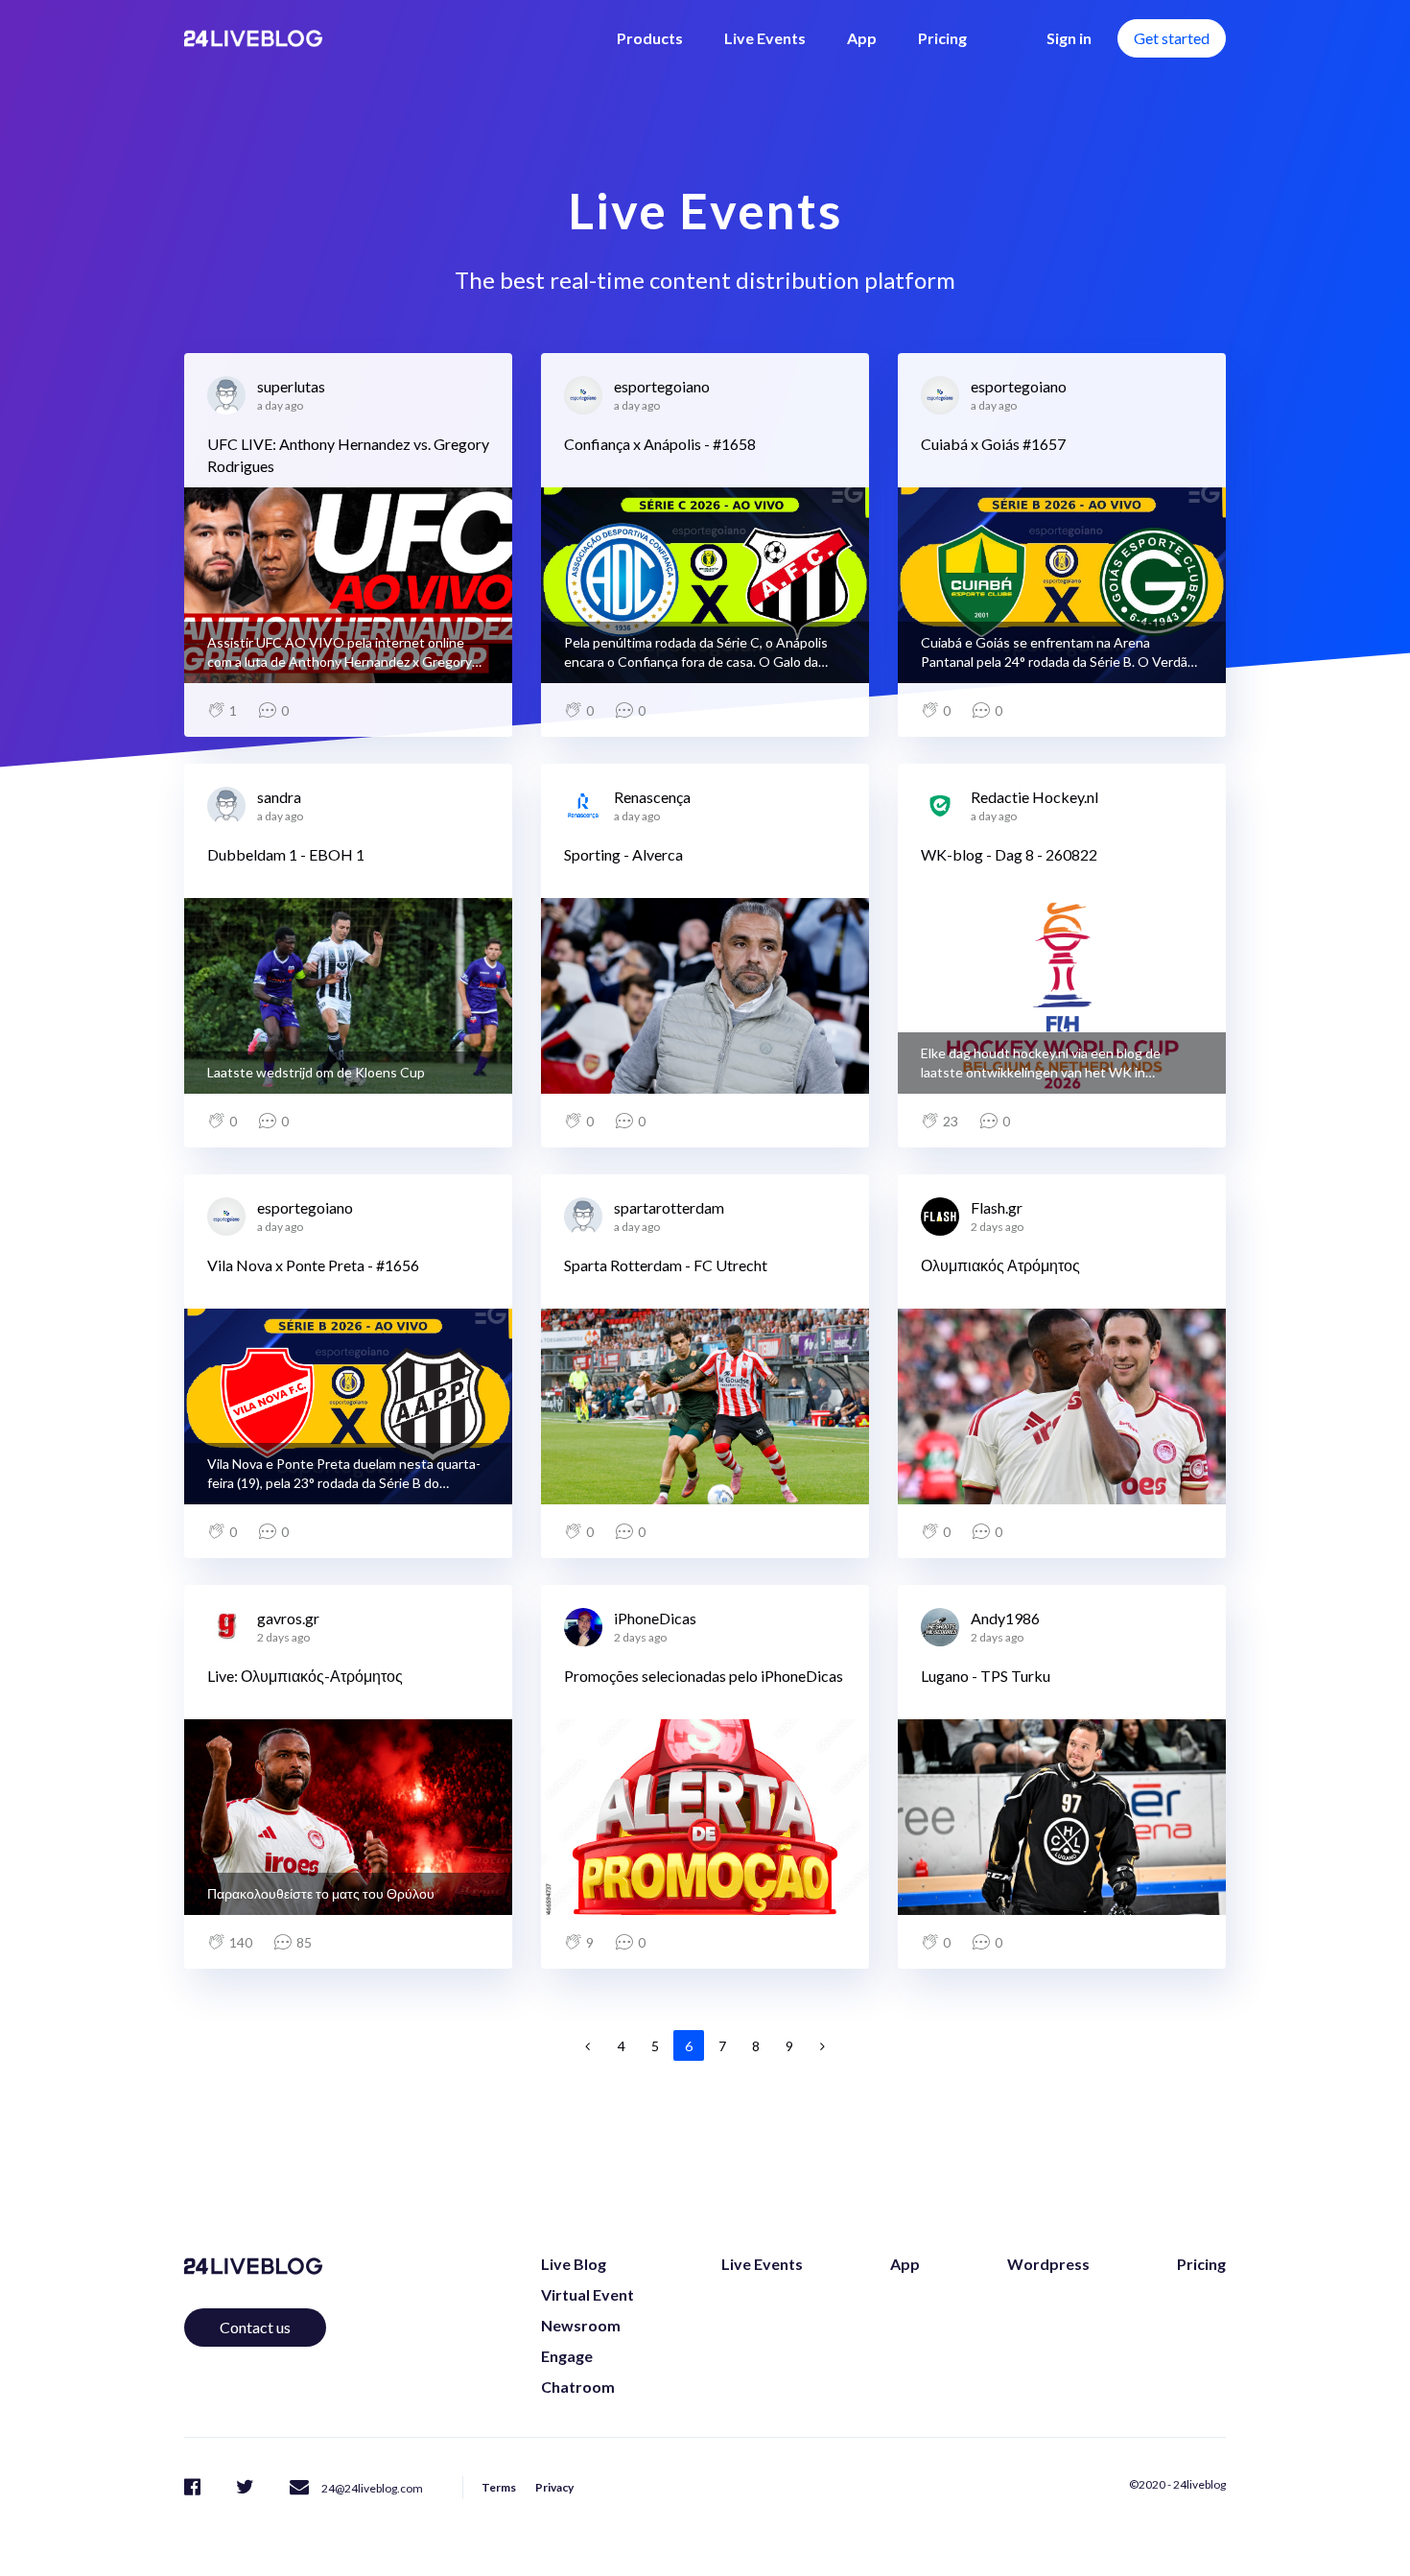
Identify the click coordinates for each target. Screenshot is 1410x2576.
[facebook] (192, 2486)
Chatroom (578, 2387)
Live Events (765, 38)
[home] (253, 38)
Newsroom (581, 2325)
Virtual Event (587, 2294)
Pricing (942, 38)
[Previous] (588, 2045)
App (862, 38)
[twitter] (245, 2486)
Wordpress (1048, 2264)
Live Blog (574, 2264)
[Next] (823, 2045)
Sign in (1069, 38)
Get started (1172, 38)
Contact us (255, 2327)
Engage (567, 2356)
